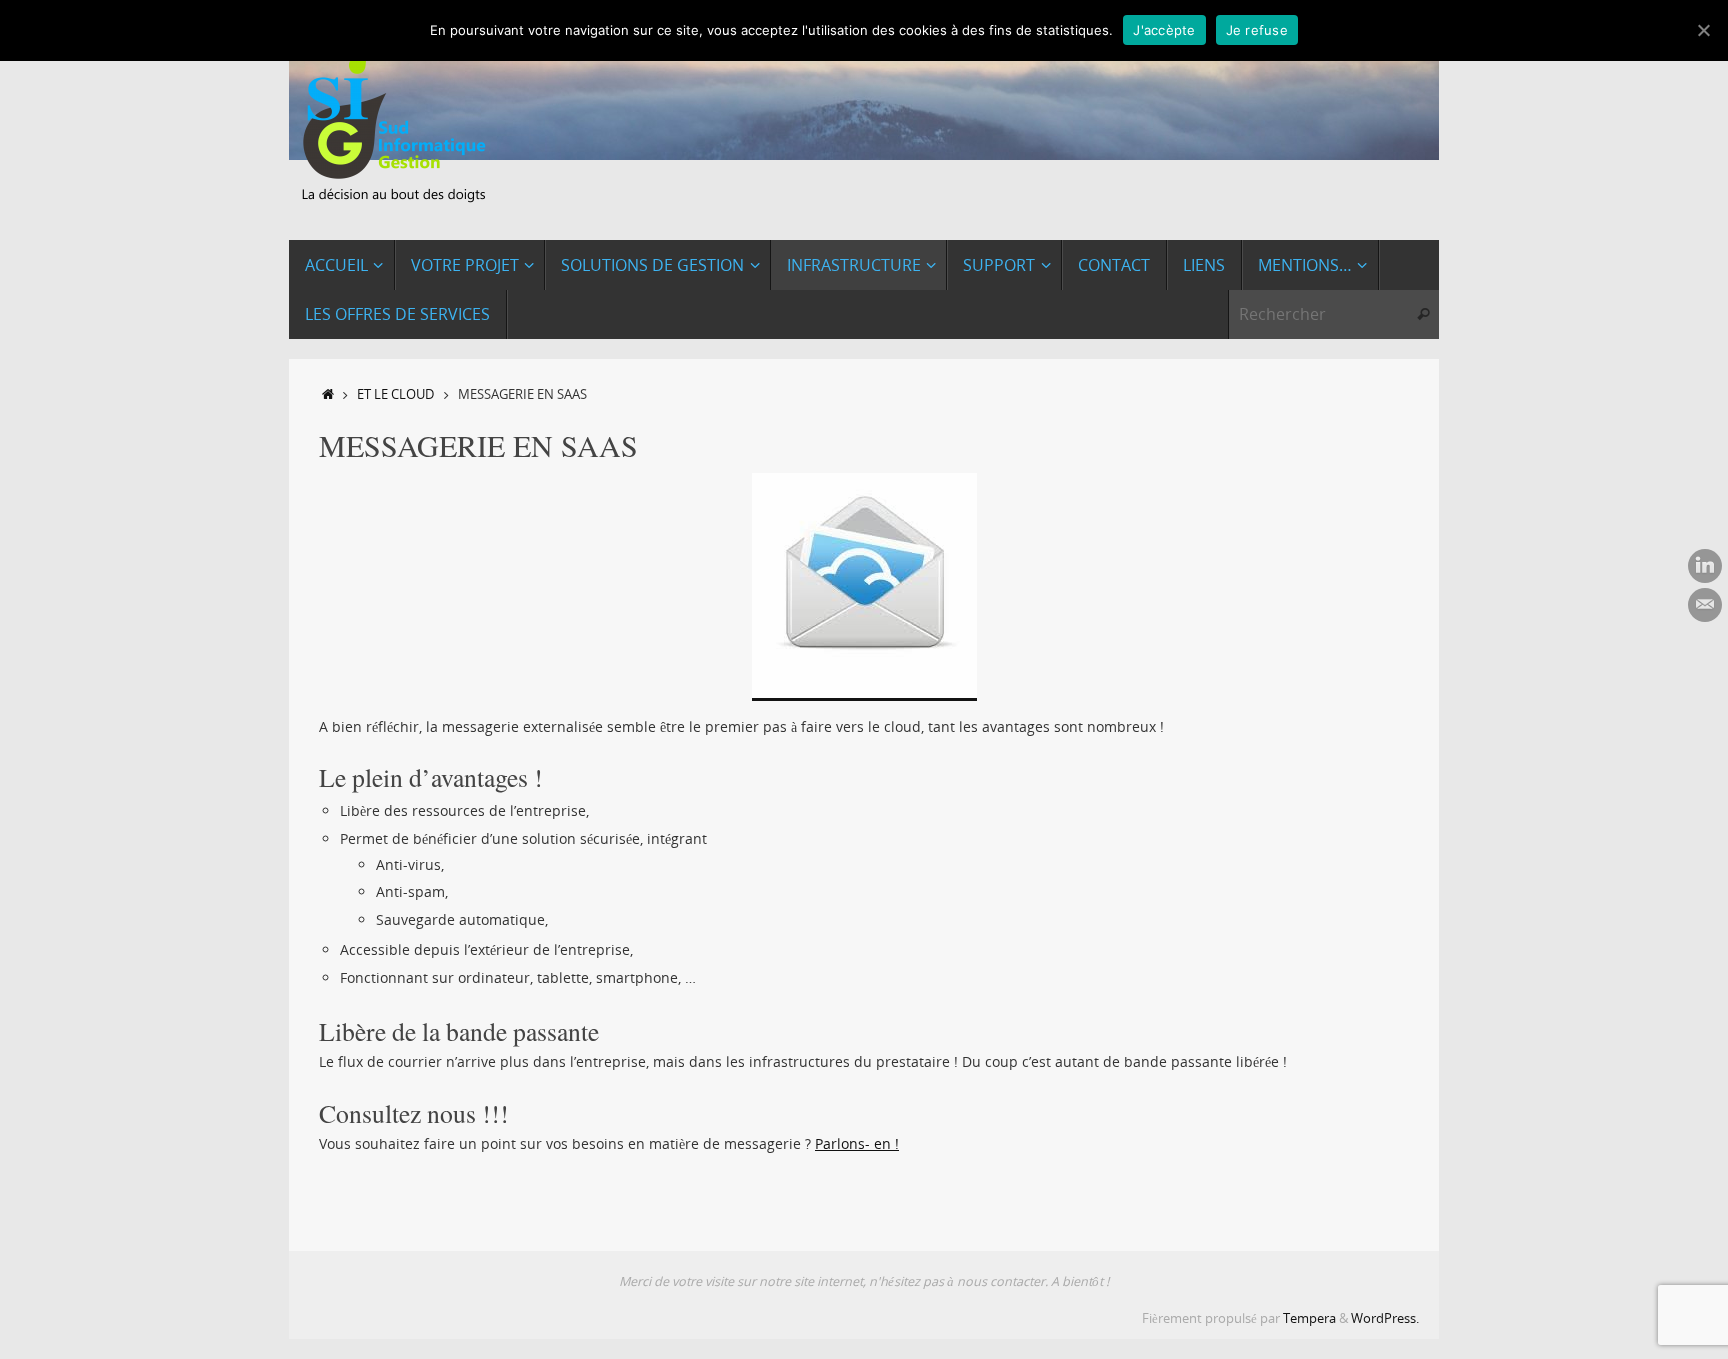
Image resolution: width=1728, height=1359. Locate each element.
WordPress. (1385, 1318)
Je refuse (1257, 30)
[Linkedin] (1705, 566)
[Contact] (1705, 605)
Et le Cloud (395, 394)
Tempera (1309, 1318)
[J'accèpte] (1703, 30)
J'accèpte (1164, 30)
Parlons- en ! (857, 1143)
